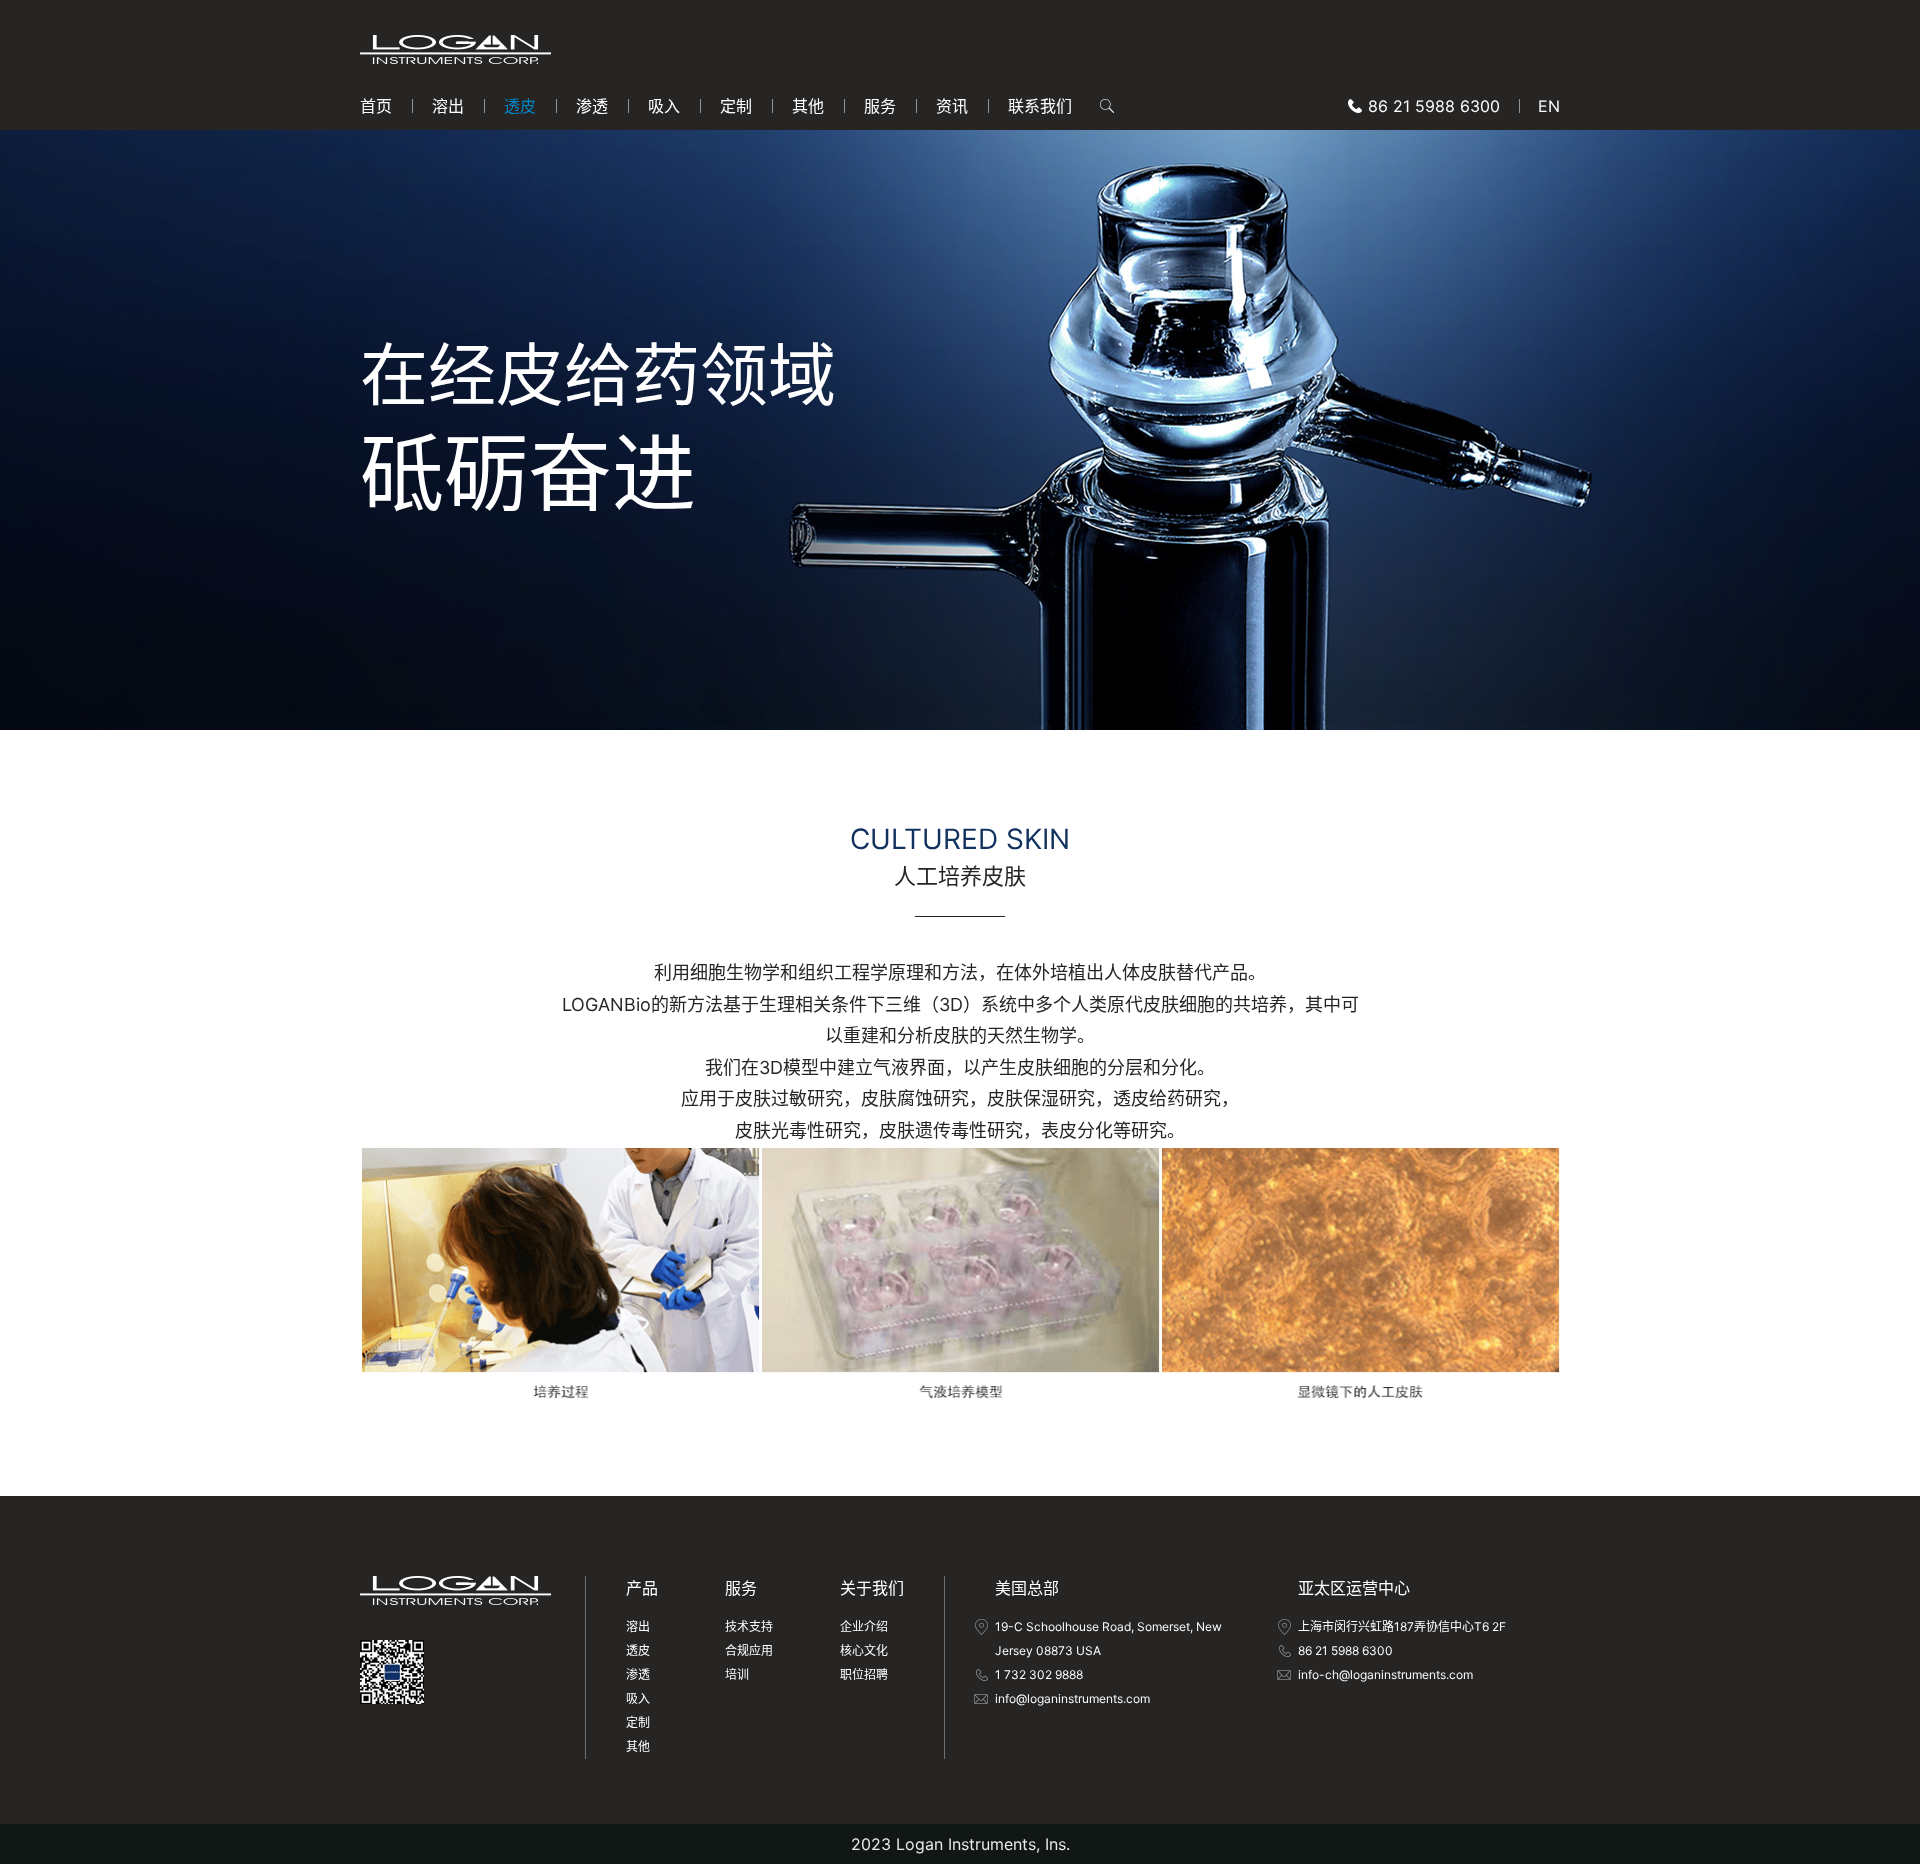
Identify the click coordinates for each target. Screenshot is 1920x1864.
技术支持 (749, 1626)
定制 (736, 106)
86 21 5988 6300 (1434, 106)
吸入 (664, 106)
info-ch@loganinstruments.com (1385, 1674)
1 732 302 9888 (1039, 1674)
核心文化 (864, 1650)
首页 (376, 106)
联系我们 (1040, 106)
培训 (737, 1674)
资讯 (952, 106)
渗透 (592, 106)
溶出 (448, 106)
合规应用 (749, 1650)
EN (1549, 106)
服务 (880, 106)
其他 (808, 106)
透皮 (520, 106)
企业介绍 (864, 1626)
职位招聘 (864, 1674)
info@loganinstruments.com (1072, 1698)
